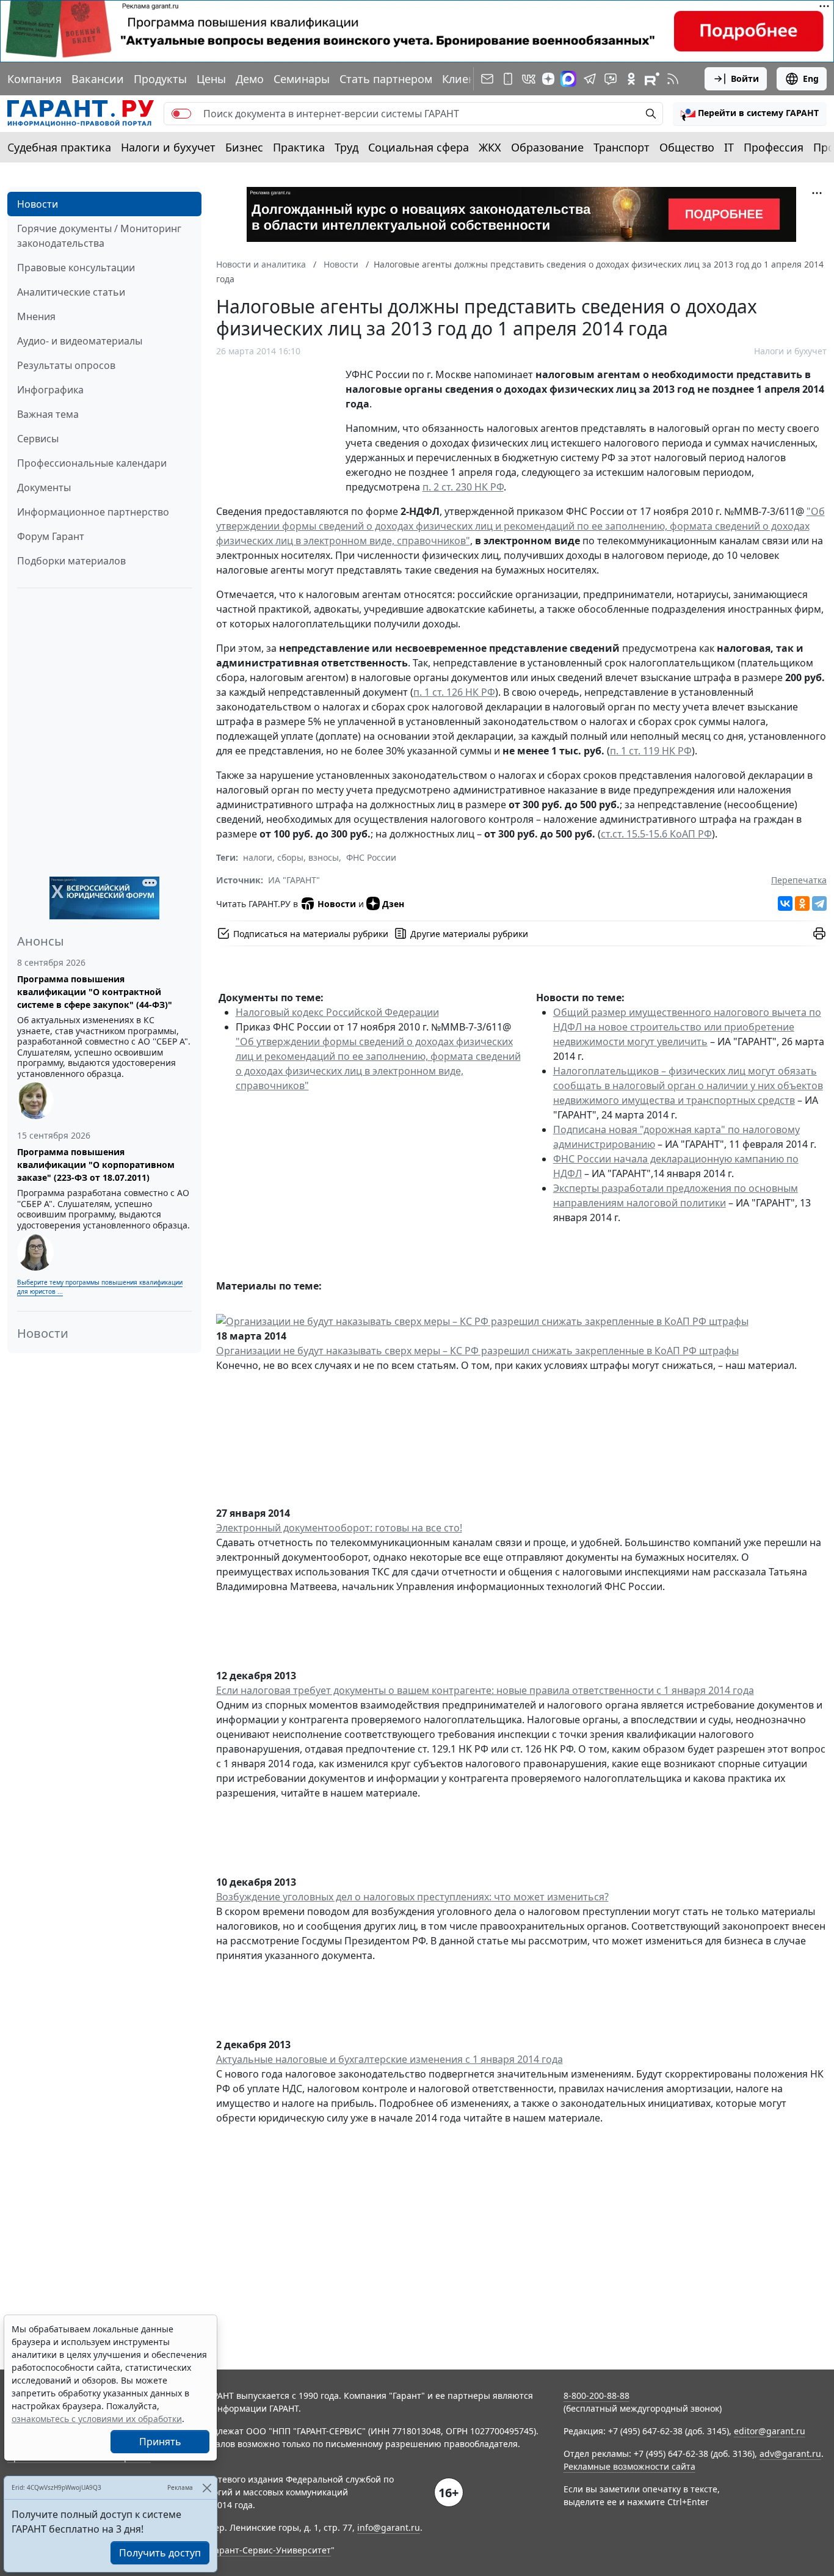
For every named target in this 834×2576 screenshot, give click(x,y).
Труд (346, 147)
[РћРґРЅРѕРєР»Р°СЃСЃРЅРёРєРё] (802, 903)
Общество (687, 147)
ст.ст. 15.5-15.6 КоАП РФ (656, 834)
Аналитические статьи (71, 292)
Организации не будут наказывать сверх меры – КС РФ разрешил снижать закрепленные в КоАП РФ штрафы (477, 1351)
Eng (811, 78)
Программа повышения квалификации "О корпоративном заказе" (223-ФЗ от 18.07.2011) (96, 1165)
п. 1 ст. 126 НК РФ (454, 692)
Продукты (160, 79)
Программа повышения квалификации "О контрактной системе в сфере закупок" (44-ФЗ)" (95, 992)
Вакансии (98, 79)
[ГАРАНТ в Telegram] (590, 79)
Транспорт (622, 147)
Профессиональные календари (92, 463)
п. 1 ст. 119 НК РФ (651, 751)
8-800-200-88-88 (596, 2395)
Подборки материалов (71, 561)
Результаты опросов (66, 365)
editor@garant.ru (770, 2431)
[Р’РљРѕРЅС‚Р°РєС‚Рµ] (785, 903)
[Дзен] (548, 79)
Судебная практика (59, 147)
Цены (211, 79)
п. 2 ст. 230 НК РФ (463, 487)
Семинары (302, 79)
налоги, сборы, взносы (291, 857)
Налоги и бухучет (168, 147)
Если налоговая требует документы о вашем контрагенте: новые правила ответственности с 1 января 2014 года (485, 1690)
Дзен (393, 904)
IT (729, 147)
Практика (299, 147)
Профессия (774, 147)
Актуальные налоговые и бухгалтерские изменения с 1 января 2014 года (390, 2059)
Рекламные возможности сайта (629, 2466)
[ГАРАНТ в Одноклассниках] (631, 79)
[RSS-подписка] (673, 79)
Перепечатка (799, 880)
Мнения (36, 316)
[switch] (181, 114)
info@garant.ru (389, 2527)
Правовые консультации (76, 268)
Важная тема (48, 414)
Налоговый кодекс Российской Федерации (337, 1012)
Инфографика (50, 390)
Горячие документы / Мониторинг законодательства (99, 236)
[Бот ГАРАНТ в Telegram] (611, 79)
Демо (250, 79)
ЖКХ (490, 147)
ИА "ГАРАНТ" (294, 880)
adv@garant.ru (790, 2454)
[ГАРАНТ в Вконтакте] (529, 79)
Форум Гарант (51, 536)
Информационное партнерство (93, 512)
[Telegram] (819, 903)
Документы (44, 487)
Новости (38, 204)
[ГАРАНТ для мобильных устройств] (508, 79)
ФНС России (371, 857)
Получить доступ (160, 2553)
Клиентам (468, 79)
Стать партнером (386, 79)
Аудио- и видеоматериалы (80, 341)
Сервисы (38, 439)
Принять (160, 2442)
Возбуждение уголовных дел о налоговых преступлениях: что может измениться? (412, 1897)
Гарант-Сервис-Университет (271, 2550)
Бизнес (244, 147)
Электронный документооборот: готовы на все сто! (339, 1528)
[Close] (207, 2488)
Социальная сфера (419, 147)
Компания (34, 79)
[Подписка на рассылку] (487, 79)
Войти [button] (745, 78)
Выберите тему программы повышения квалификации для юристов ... (100, 1287)
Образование (547, 147)
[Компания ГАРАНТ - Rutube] (652, 79)
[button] (750, 114)
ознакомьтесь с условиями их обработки (97, 2419)
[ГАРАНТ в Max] (568, 79)
